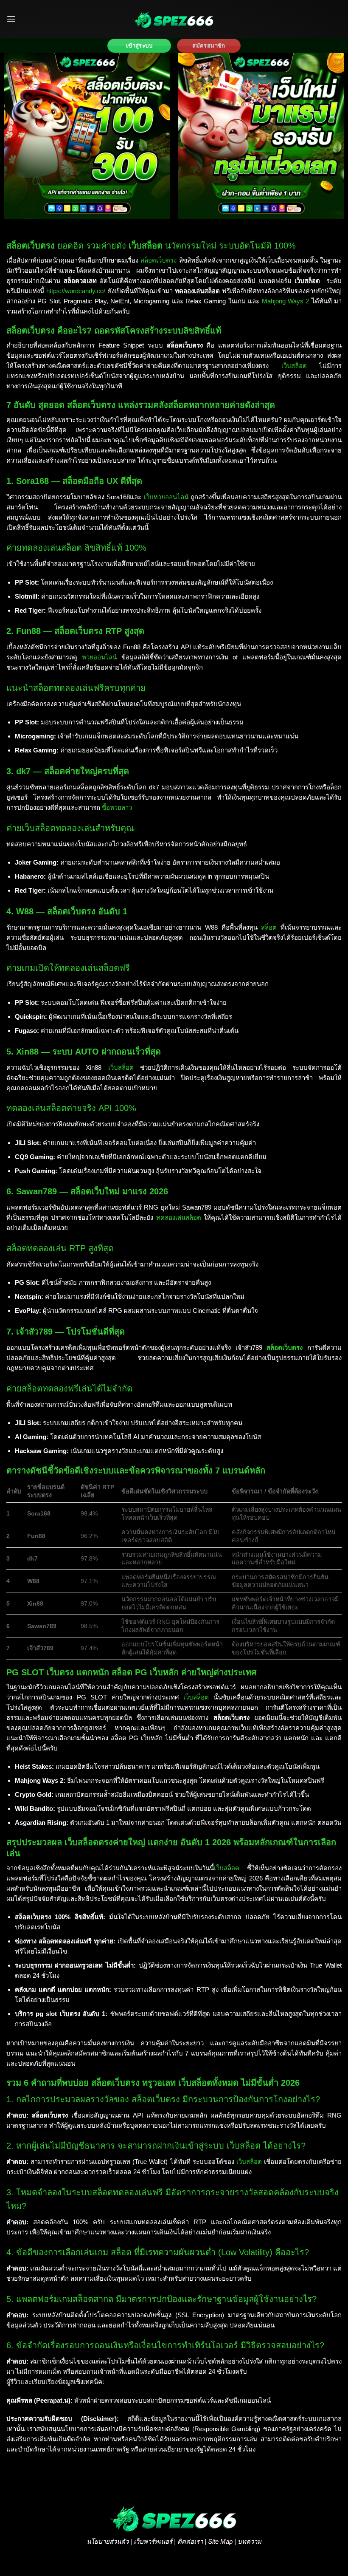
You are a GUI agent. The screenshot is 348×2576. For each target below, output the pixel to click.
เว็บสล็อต (294, 366)
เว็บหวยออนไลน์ (166, 497)
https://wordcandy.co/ (76, 291)
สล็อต (269, 927)
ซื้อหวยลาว (117, 807)
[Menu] (11, 19)
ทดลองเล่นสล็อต (179, 1217)
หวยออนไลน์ (99, 657)
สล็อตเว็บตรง (159, 260)
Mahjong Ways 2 (286, 301)
